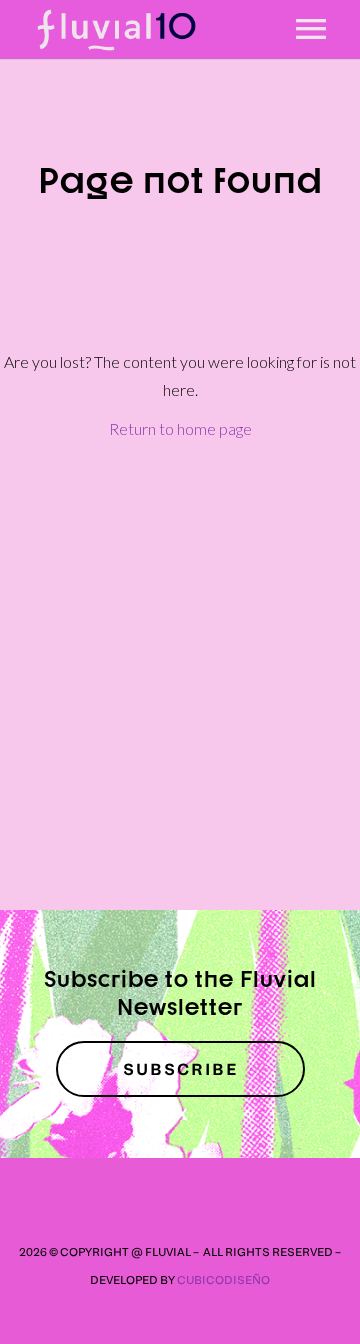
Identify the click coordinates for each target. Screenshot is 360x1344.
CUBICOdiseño (223, 1279)
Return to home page (180, 428)
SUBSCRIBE (180, 1069)
